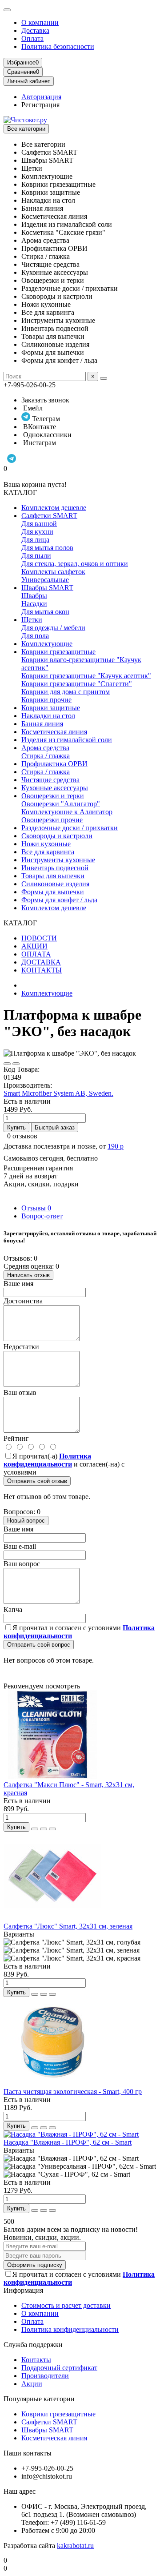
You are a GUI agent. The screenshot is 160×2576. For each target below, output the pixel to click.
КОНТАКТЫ (42, 970)
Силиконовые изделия (55, 884)
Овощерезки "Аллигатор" (61, 804)
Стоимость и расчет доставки (66, 2305)
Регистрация (40, 105)
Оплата (32, 38)
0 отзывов (22, 1136)
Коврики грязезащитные (58, 652)
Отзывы (36, 1208)
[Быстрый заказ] (35, 1829)
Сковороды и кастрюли (57, 836)
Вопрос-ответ (42, 1216)
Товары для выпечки (53, 876)
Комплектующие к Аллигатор (67, 812)
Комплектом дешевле (54, 508)
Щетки (32, 620)
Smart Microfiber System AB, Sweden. (58, 1093)
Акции (32, 2384)
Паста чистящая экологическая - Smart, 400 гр (73, 2092)
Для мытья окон (45, 612)
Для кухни (37, 532)
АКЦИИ (34, 946)
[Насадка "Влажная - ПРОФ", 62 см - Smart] (71, 2134)
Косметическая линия (54, 732)
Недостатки (21, 1347)
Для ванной (39, 524)
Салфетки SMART (49, 516)
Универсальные (45, 580)
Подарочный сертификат (59, 2368)
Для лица (35, 540)
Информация (23, 2290)
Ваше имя (18, 1284)
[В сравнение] (16, 1064)
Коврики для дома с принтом (66, 692)
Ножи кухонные (46, 844)
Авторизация (41, 97)
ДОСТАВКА (41, 962)
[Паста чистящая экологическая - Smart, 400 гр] (52, 2084)
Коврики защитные (51, 708)
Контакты (36, 2360)
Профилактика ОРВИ (54, 764)
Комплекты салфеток (53, 572)
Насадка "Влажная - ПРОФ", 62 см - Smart (68, 2142)
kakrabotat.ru (75, 2546)
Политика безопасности (58, 46)
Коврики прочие (46, 700)
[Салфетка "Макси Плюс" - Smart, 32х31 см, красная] (52, 1777)
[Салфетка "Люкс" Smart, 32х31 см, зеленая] (52, 1918)
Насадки (34, 604)
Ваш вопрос (22, 1564)
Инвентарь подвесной (55, 868)
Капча (13, 1609)
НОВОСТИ (39, 938)
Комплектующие (47, 644)
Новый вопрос (26, 1521)
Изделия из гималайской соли (67, 740)
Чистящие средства (50, 780)
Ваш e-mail (20, 1546)
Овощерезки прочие (52, 820)
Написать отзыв (28, 1275)
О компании (40, 22)
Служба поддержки (33, 2345)
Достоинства (23, 1301)
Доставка (35, 30)
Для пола (35, 636)
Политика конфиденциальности (70, 2329)
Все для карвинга (48, 852)
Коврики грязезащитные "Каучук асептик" (86, 676)
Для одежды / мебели (53, 628)
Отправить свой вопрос (39, 1645)
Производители (45, 2376)
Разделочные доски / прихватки (70, 828)
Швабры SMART (47, 588)
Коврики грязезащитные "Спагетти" (77, 684)
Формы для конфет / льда (59, 900)
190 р (116, 1146)
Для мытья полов (47, 548)
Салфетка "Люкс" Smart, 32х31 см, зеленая (68, 1926)
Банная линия (42, 724)
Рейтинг (16, 1438)
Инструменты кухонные (58, 860)
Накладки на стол (48, 716)
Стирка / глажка (46, 756)
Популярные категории (39, 2399)
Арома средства (45, 748)
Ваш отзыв (20, 1392)
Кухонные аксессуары (55, 788)
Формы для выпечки (53, 892)
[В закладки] (7, 1064)
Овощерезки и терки (53, 796)
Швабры (34, 596)
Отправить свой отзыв (37, 1481)
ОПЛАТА (36, 954)
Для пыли (36, 556)
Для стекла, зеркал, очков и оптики (75, 564)
